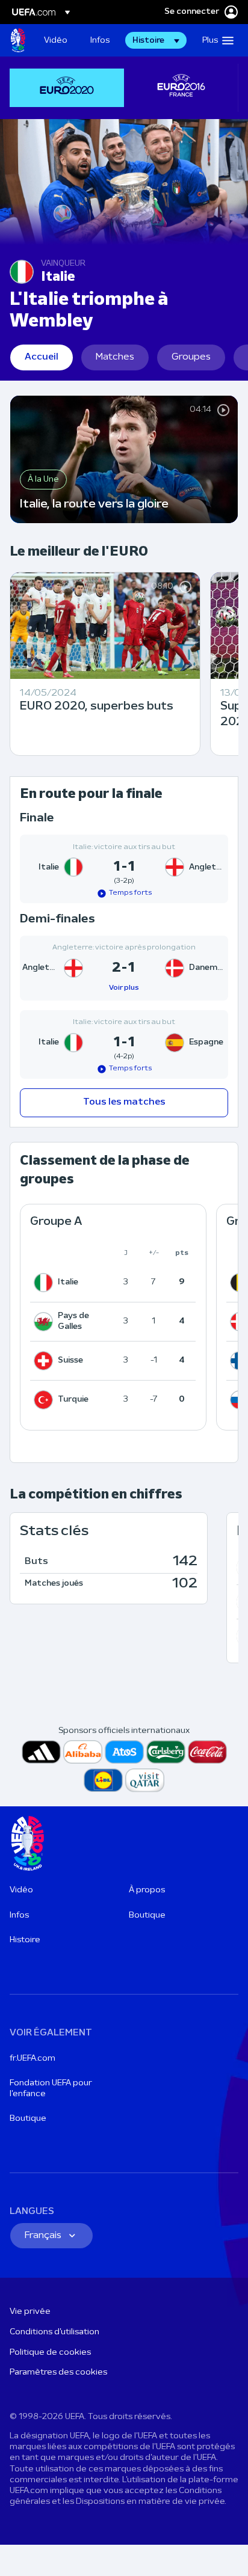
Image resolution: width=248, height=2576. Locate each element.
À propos (147, 1890)
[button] (156, 40)
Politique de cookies (50, 2353)
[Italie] (46, 1283)
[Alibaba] (83, 1752)
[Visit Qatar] (145, 1780)
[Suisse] (46, 1361)
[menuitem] (57, 40)
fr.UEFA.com (33, 2059)
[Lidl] (103, 1780)
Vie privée (30, 2312)
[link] (56, 40)
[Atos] (124, 1752)
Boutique (147, 1915)
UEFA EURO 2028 (18, 40)
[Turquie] (46, 1400)
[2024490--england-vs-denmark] (124, 968)
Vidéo (21, 1890)
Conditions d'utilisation (54, 2332)
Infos (19, 1915)
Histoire (25, 1940)
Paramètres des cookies (58, 2372)
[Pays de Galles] (46, 1322)
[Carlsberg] (166, 1752)
